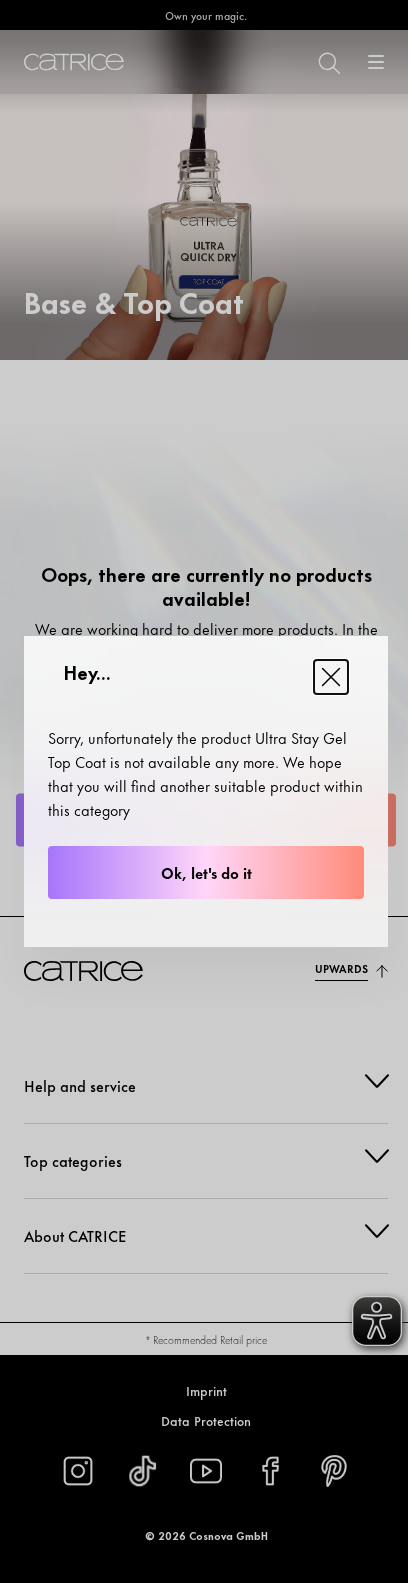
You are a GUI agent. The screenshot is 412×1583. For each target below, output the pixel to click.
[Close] (331, 677)
